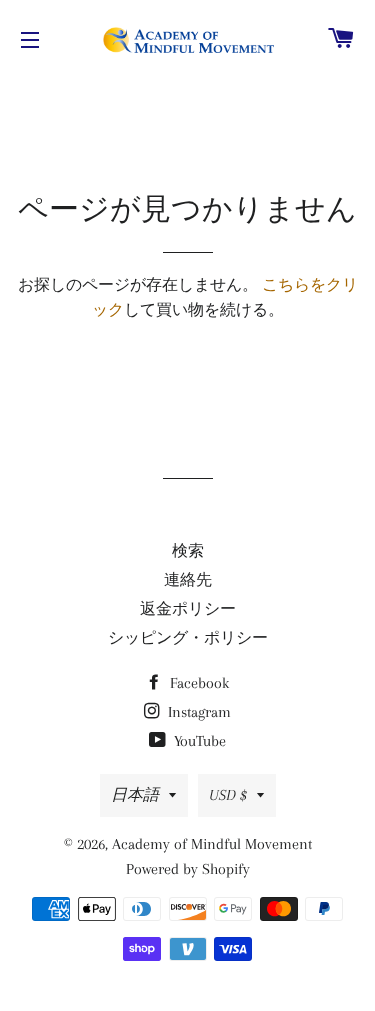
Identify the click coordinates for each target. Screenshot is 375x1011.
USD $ (228, 795)
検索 (188, 551)
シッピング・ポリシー (188, 638)
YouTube (198, 741)
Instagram (197, 712)
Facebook (197, 683)
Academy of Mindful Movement (212, 844)
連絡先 (188, 580)
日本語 (135, 795)
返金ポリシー (188, 609)
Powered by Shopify (188, 869)
